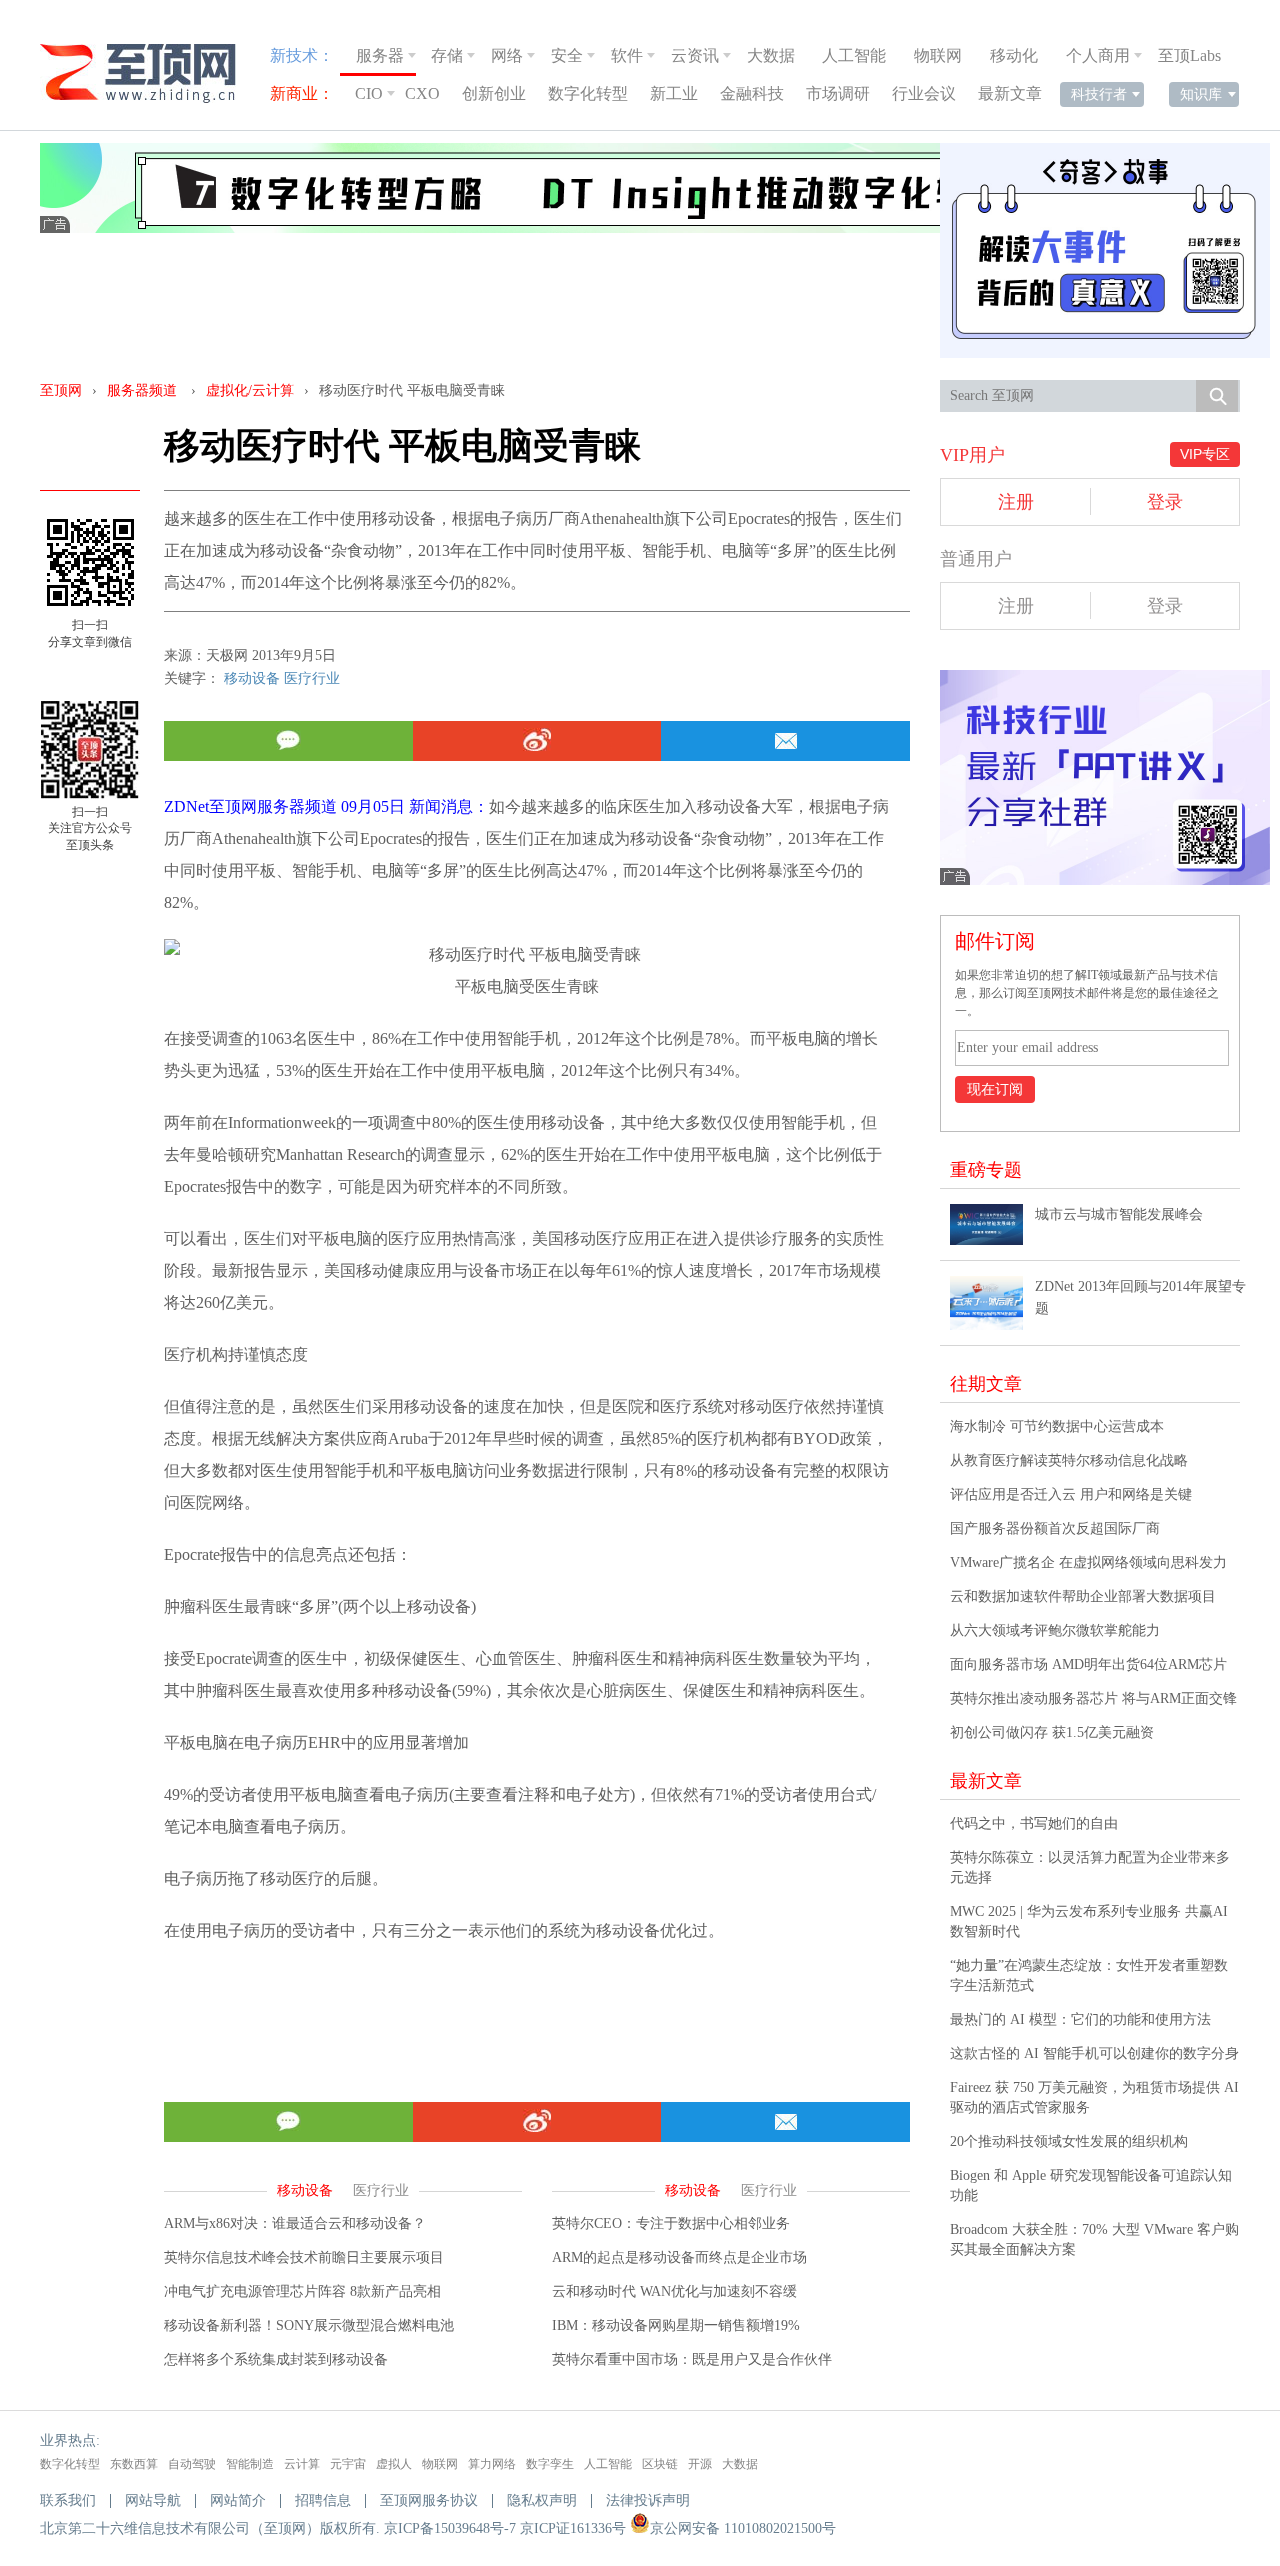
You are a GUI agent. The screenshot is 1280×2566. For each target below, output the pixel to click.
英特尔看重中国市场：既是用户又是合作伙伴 (692, 2359)
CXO (422, 93)
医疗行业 (312, 678)
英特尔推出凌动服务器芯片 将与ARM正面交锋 (1093, 1698)
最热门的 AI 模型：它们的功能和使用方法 (1080, 2019)
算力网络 (492, 2464)
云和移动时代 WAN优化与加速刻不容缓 (674, 2291)
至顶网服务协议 (429, 2500)
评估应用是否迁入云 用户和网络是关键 (1071, 1494)
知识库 (1201, 94)
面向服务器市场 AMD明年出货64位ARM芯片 (1088, 1664)
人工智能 (854, 55)
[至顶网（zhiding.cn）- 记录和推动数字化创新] (147, 73)
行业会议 (924, 93)
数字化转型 (588, 93)
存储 (447, 55)
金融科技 (752, 93)
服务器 (380, 55)
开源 (700, 2464)
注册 (1016, 502)
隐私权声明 (542, 2500)
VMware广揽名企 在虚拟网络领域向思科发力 (1088, 1562)
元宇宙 (348, 2464)
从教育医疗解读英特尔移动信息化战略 (1069, 1460)
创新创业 (494, 93)
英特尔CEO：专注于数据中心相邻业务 (671, 2223)
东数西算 (134, 2464)
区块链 (660, 2464)
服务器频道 (142, 390)
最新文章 (1010, 93)
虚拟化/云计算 (250, 390)
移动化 (1014, 55)
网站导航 (153, 2500)
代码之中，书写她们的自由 (1034, 1823)
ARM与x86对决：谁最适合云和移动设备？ (295, 2223)
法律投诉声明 (648, 2500)
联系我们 (68, 2500)
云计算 (302, 2464)
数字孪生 (550, 2464)
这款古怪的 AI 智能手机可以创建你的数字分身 (1094, 2053)
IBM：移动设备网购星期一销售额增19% (676, 2325)
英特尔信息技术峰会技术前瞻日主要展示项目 (304, 2257)
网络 (507, 55)
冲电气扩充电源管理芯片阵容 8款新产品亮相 (302, 2291)
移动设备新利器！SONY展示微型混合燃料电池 (309, 2325)
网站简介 (238, 2500)
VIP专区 (1205, 454)
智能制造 (250, 2464)
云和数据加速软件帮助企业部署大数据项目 (1083, 1596)
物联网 (938, 55)
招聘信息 (323, 2500)
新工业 (674, 93)
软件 (627, 55)
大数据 (771, 55)
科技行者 (1099, 94)
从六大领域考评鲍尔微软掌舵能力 (1055, 1630)
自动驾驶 (192, 2464)
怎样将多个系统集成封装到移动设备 (276, 2359)
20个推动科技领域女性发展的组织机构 (1069, 2141)
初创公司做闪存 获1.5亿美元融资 (1052, 1732)
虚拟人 (394, 2464)
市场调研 (838, 93)
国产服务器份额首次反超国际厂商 (1055, 1528)
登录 (1165, 502)
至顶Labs (1189, 55)
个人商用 (1098, 55)
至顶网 (61, 390)
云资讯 (695, 55)
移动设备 (252, 678)
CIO (369, 93)
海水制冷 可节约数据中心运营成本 (1057, 1426)
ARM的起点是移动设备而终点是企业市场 (679, 2257)
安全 (567, 55)
